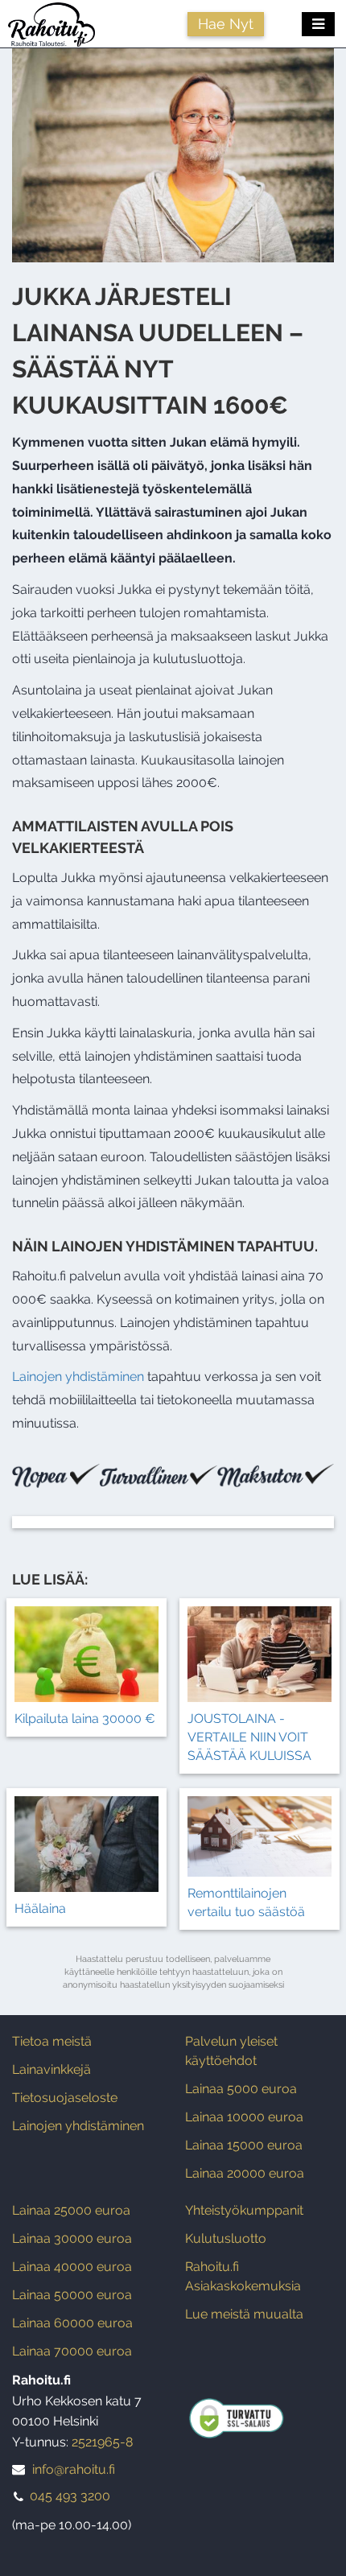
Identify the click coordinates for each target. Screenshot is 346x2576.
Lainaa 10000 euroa (244, 2117)
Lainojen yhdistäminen (78, 1377)
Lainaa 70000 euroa (72, 2351)
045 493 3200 (70, 2496)
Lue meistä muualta (244, 2314)
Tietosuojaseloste (65, 2098)
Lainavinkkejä (51, 2069)
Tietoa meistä (52, 2041)
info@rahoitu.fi (74, 2469)
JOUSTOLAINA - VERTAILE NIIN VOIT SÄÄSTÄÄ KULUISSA (249, 1737)
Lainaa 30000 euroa (72, 2238)
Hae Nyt (226, 24)
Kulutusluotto (226, 2238)
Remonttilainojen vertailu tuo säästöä (246, 1902)
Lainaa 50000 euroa (72, 2295)
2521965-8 (102, 2442)
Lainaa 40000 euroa (72, 2267)
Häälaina (40, 1908)
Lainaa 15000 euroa (244, 2145)
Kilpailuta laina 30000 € (85, 1719)
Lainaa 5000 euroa (241, 2089)
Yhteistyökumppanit (244, 2210)
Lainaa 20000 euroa (245, 2173)
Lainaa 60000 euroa (72, 2323)
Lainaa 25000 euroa (71, 2210)
